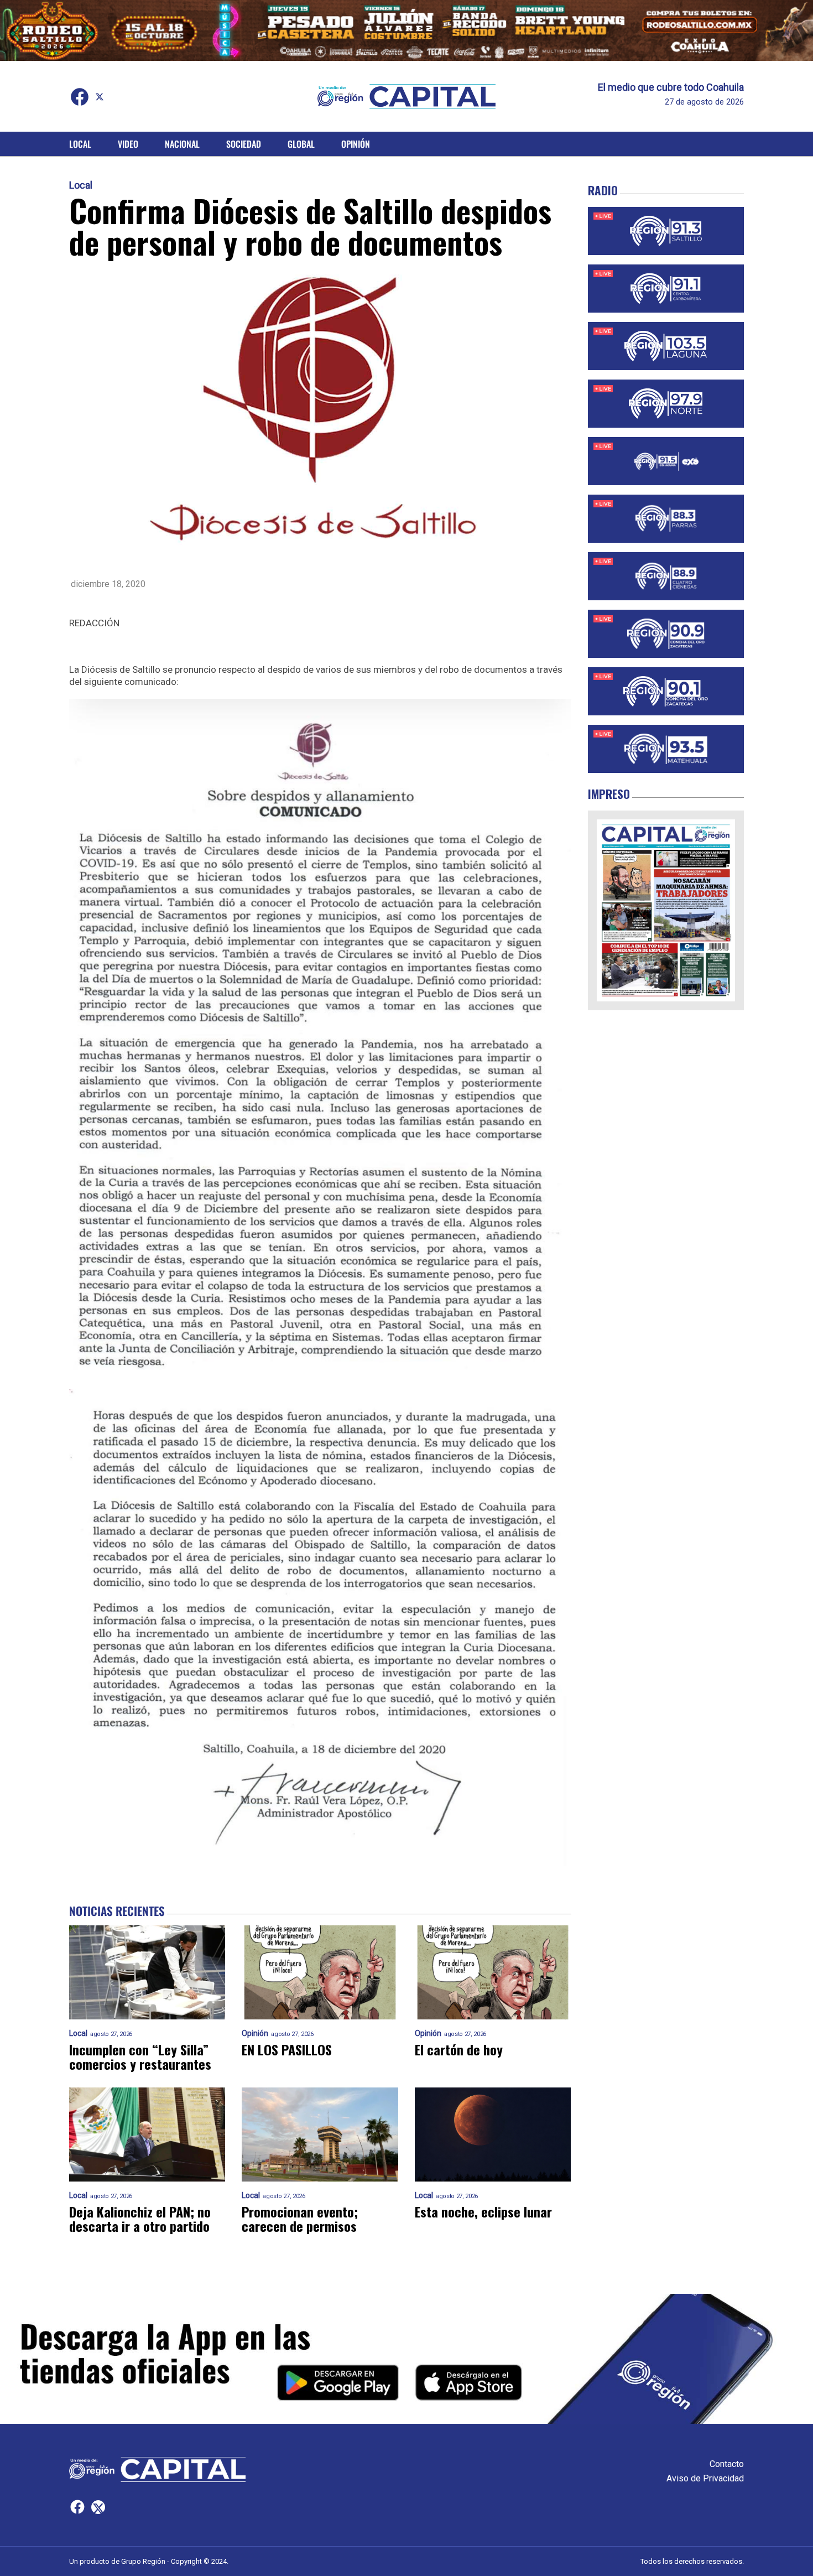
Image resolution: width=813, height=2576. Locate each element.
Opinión (356, 144)
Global (301, 144)
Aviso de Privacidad (705, 2478)
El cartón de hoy (459, 2049)
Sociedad (244, 144)
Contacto (727, 2464)
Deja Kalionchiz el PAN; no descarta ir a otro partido (140, 2219)
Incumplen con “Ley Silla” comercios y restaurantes (140, 2056)
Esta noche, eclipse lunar (483, 2211)
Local (80, 144)
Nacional (182, 144)
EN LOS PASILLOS (287, 2049)
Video (128, 144)
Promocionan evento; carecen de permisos (300, 2219)
